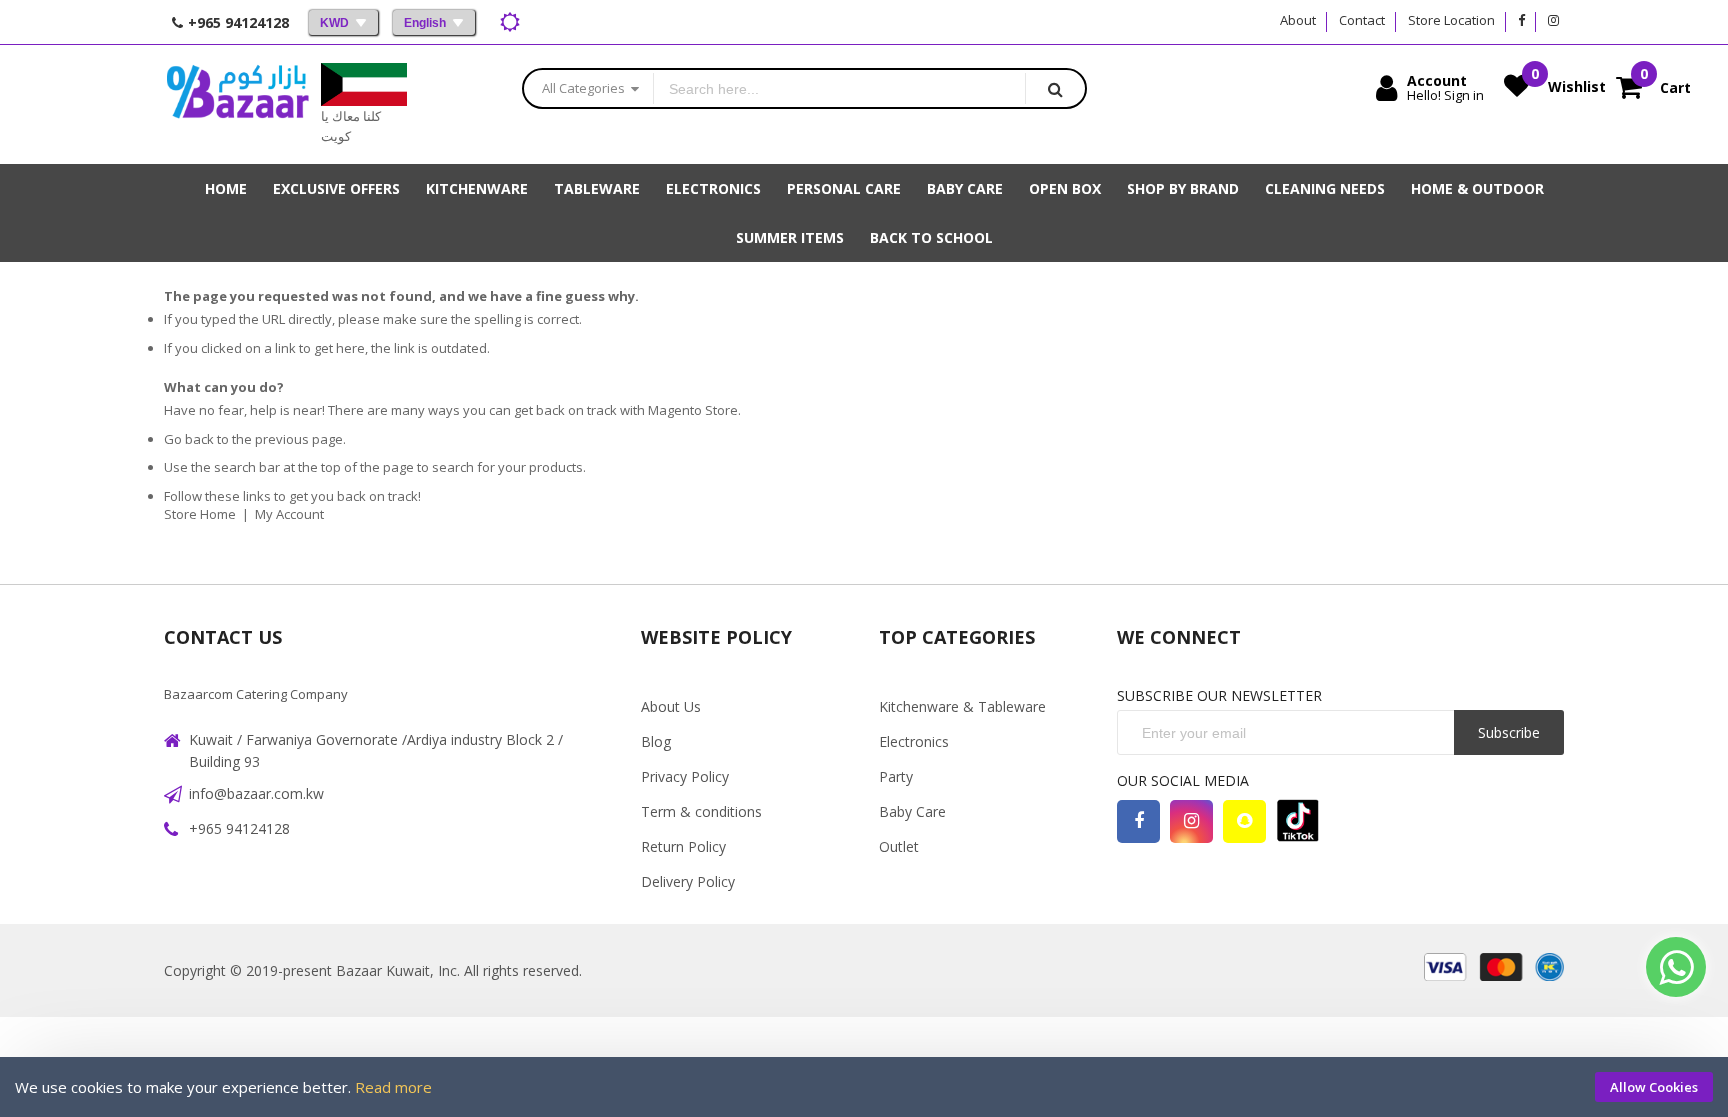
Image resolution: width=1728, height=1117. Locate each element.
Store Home (200, 514)
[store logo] (237, 104)
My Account (289, 514)
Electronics (914, 741)
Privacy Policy (685, 776)
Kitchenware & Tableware (962, 706)
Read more (393, 1087)
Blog (656, 741)
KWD (334, 23)
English (425, 23)
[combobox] (840, 88)
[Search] (1055, 88)
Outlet (899, 846)
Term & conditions (701, 811)
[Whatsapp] (1676, 967)
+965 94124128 (239, 828)
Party (896, 776)
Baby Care (912, 811)
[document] (864, 1087)
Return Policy (683, 846)
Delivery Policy (688, 881)
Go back (189, 439)
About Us (671, 706)
